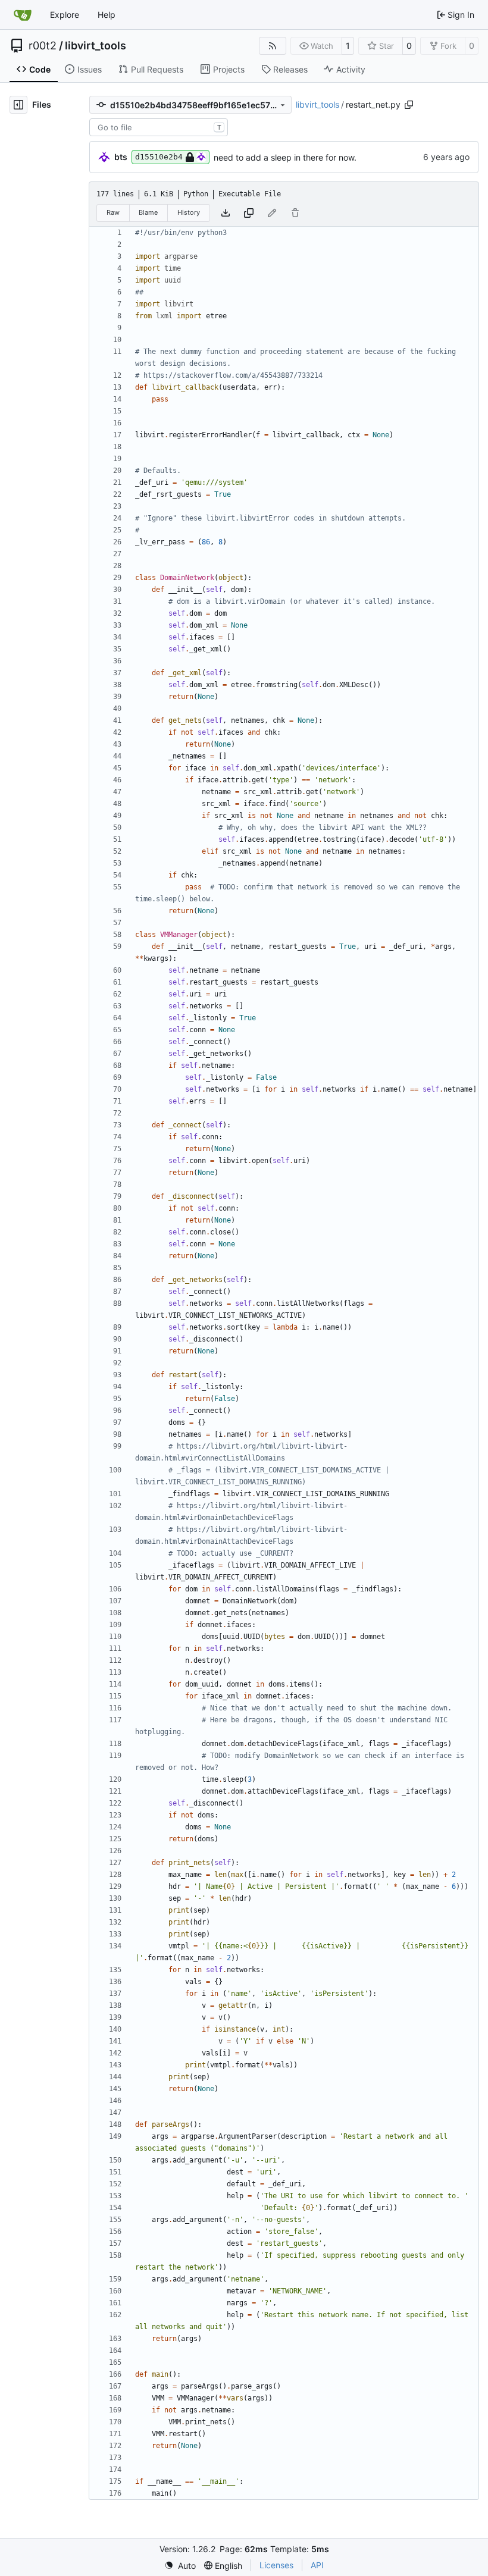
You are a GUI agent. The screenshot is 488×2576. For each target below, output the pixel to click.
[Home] (23, 15)
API (317, 2565)
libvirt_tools (96, 46)
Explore (65, 15)
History (189, 212)
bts (121, 157)
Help (107, 15)
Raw (113, 212)
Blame (148, 212)
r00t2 (43, 46)
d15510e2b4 (159, 157)
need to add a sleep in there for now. (285, 157)
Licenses (276, 2565)
